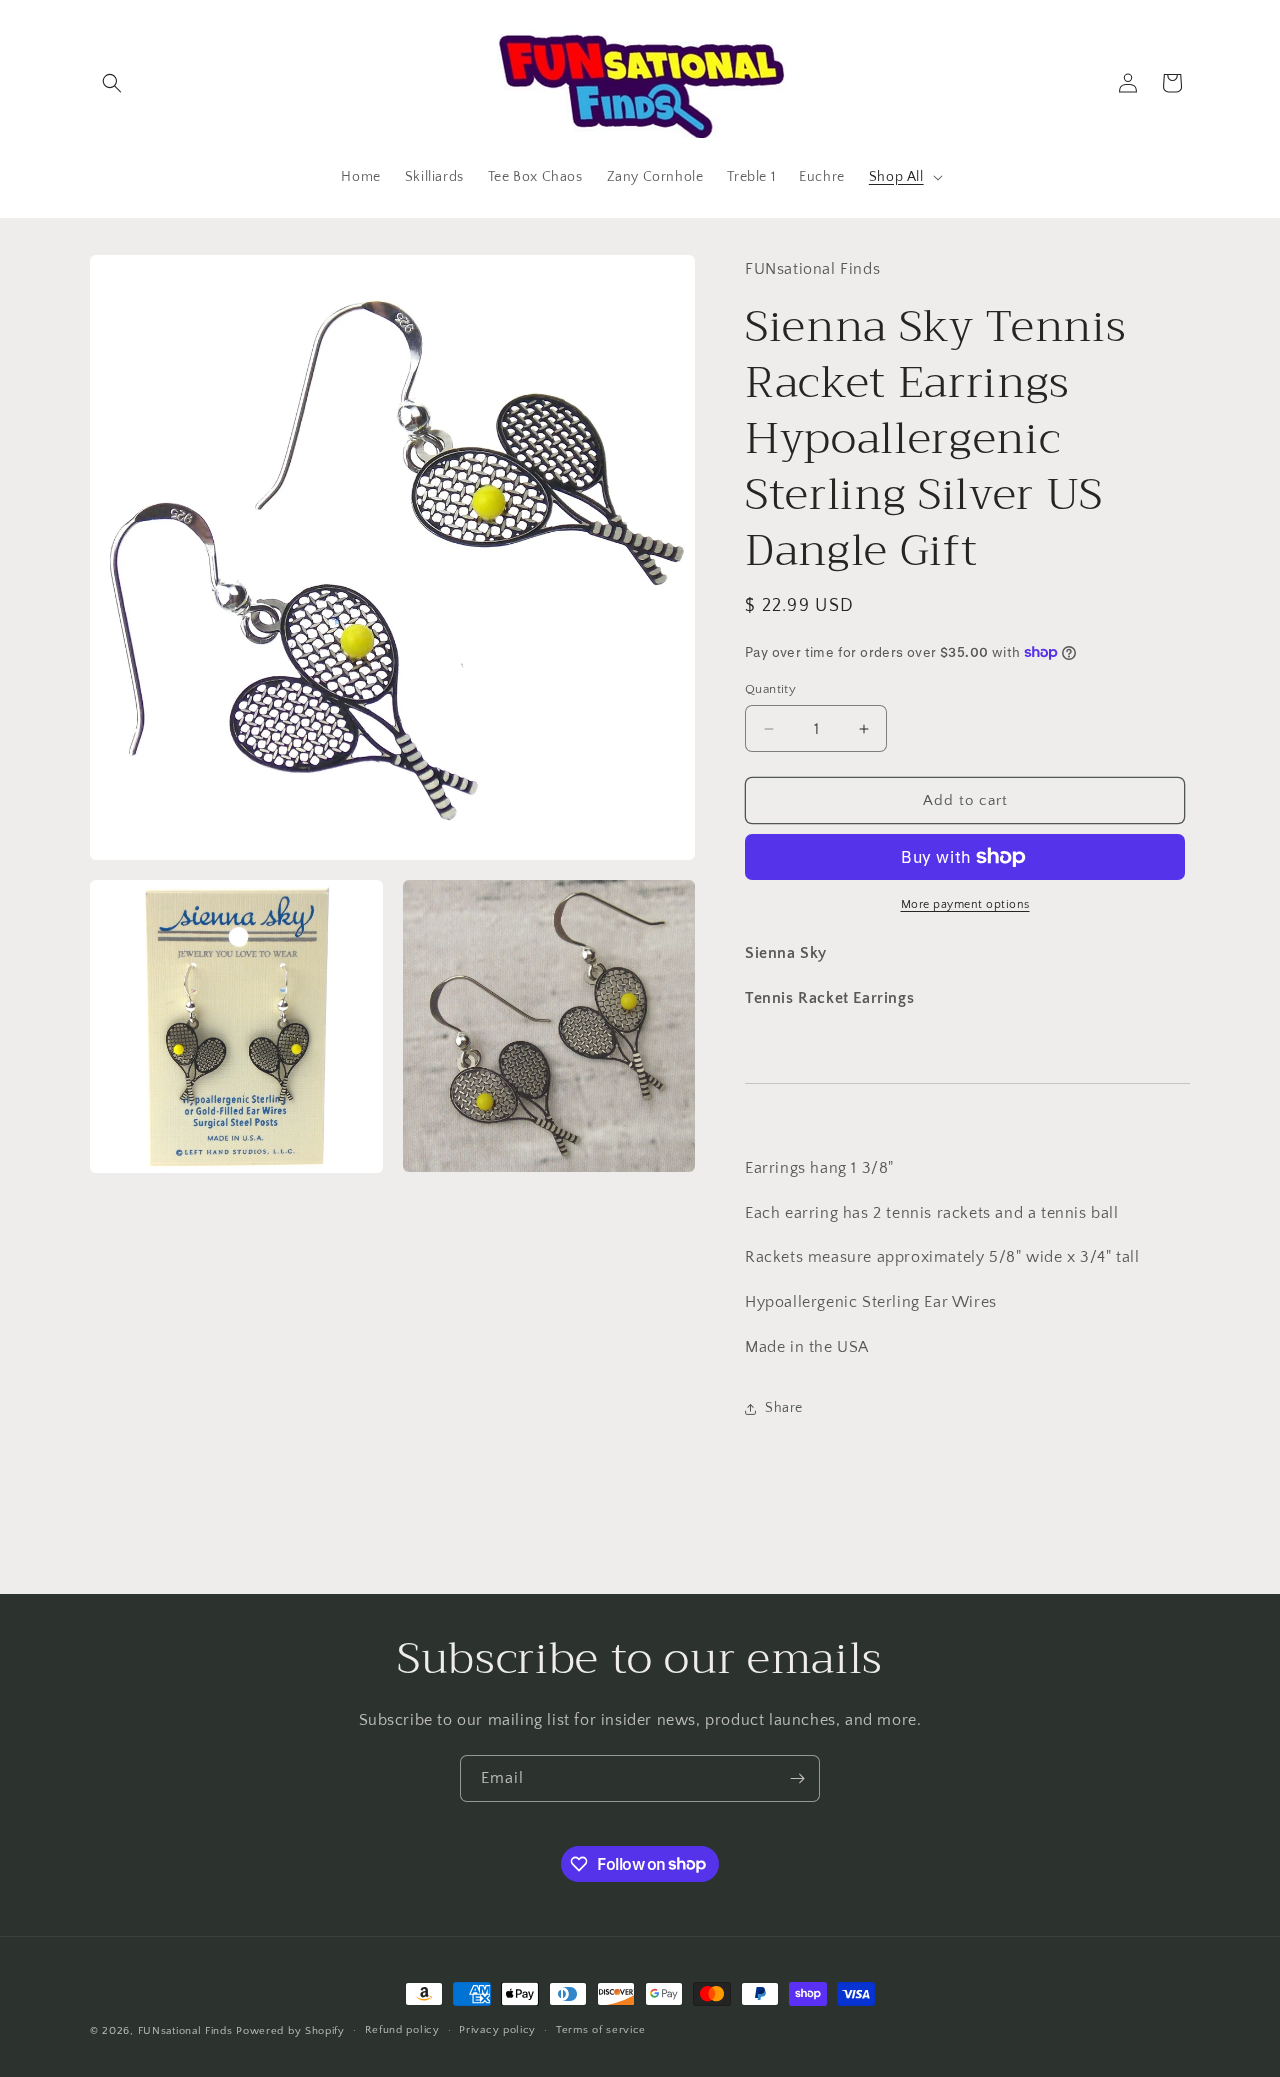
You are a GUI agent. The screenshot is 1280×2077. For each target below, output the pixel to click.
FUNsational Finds (185, 2031)
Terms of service (601, 2030)
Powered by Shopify (290, 2031)
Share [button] (784, 1408)
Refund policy (402, 2030)
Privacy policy (497, 2030)
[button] (112, 83)
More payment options (965, 904)
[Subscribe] (797, 1778)
